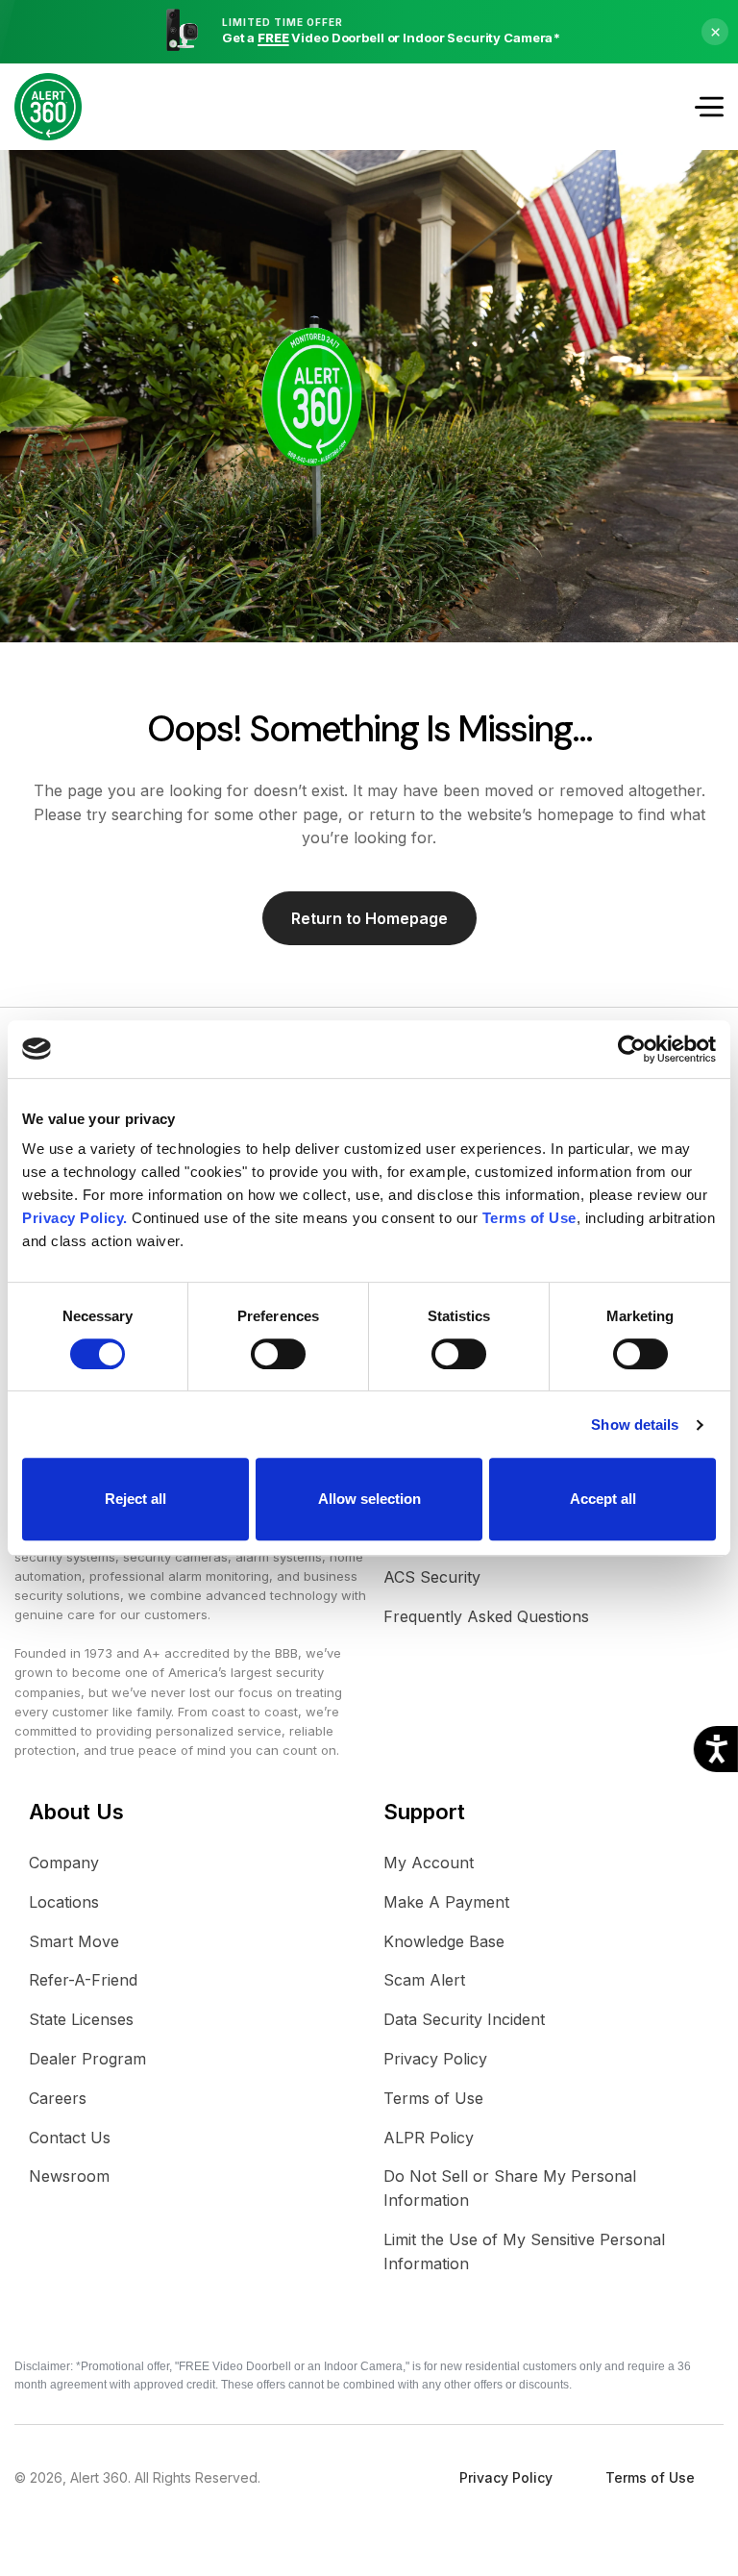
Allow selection (369, 1499)
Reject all (135, 1499)
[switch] (278, 1354)
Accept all (603, 1499)
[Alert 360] (48, 107)
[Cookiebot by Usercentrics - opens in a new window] (632, 1049)
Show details (635, 1425)
